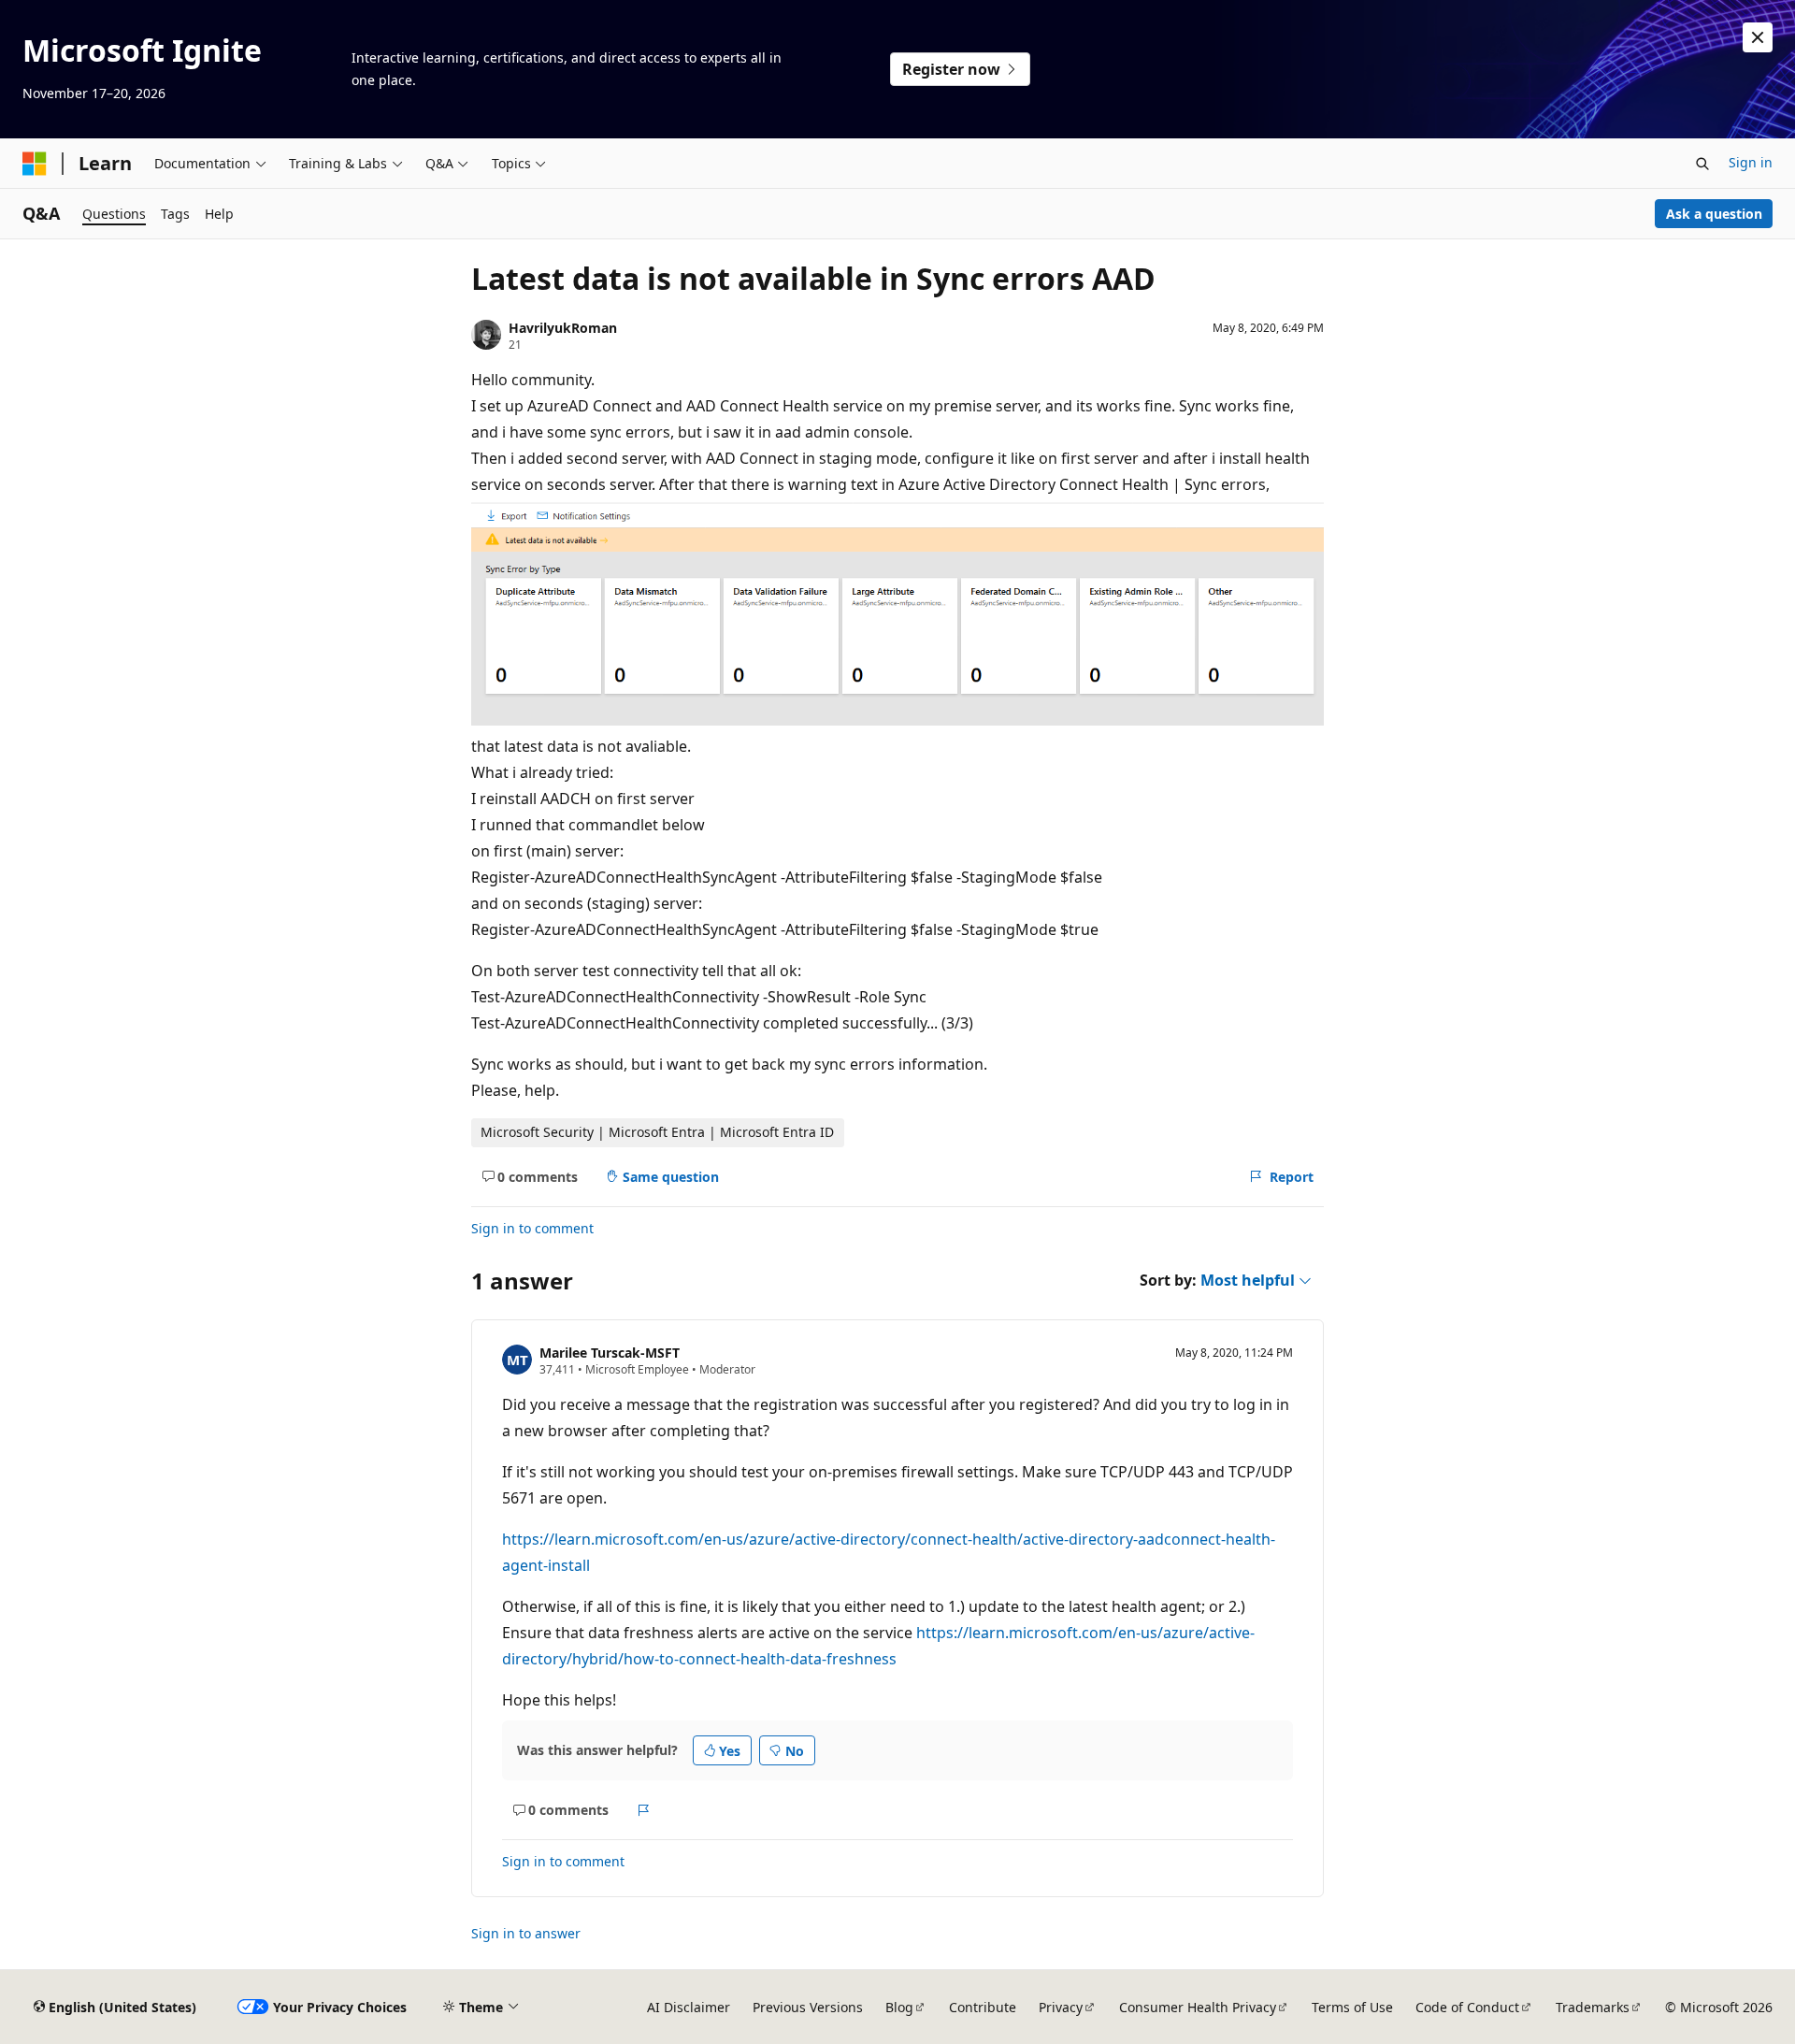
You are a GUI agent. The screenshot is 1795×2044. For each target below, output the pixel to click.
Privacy (1061, 2007)
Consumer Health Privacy (1198, 2007)
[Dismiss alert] (1758, 37)
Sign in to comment (532, 1228)
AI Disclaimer (689, 2007)
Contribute (983, 2007)
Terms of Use (1352, 2007)
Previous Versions (808, 2007)
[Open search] (1702, 164)
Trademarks (1593, 2007)
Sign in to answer (526, 1933)
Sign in (1751, 162)
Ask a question (1714, 214)
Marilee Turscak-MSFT (610, 1353)
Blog (899, 2007)
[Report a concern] (644, 1810)
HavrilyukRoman (563, 328)
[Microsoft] (35, 164)
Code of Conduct (1467, 2007)
